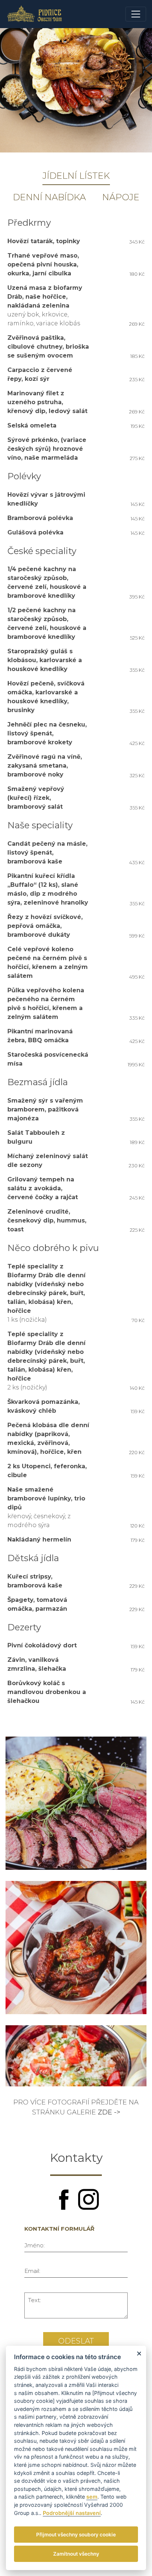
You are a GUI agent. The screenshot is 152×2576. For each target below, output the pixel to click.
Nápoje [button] (121, 197)
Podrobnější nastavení (72, 2513)
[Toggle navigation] (136, 14)
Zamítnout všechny (76, 2554)
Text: (34, 2300)
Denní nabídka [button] (49, 197)
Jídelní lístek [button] (76, 176)
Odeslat (76, 2341)
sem (92, 2497)
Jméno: (34, 2245)
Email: (32, 2271)
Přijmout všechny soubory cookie (76, 2535)
